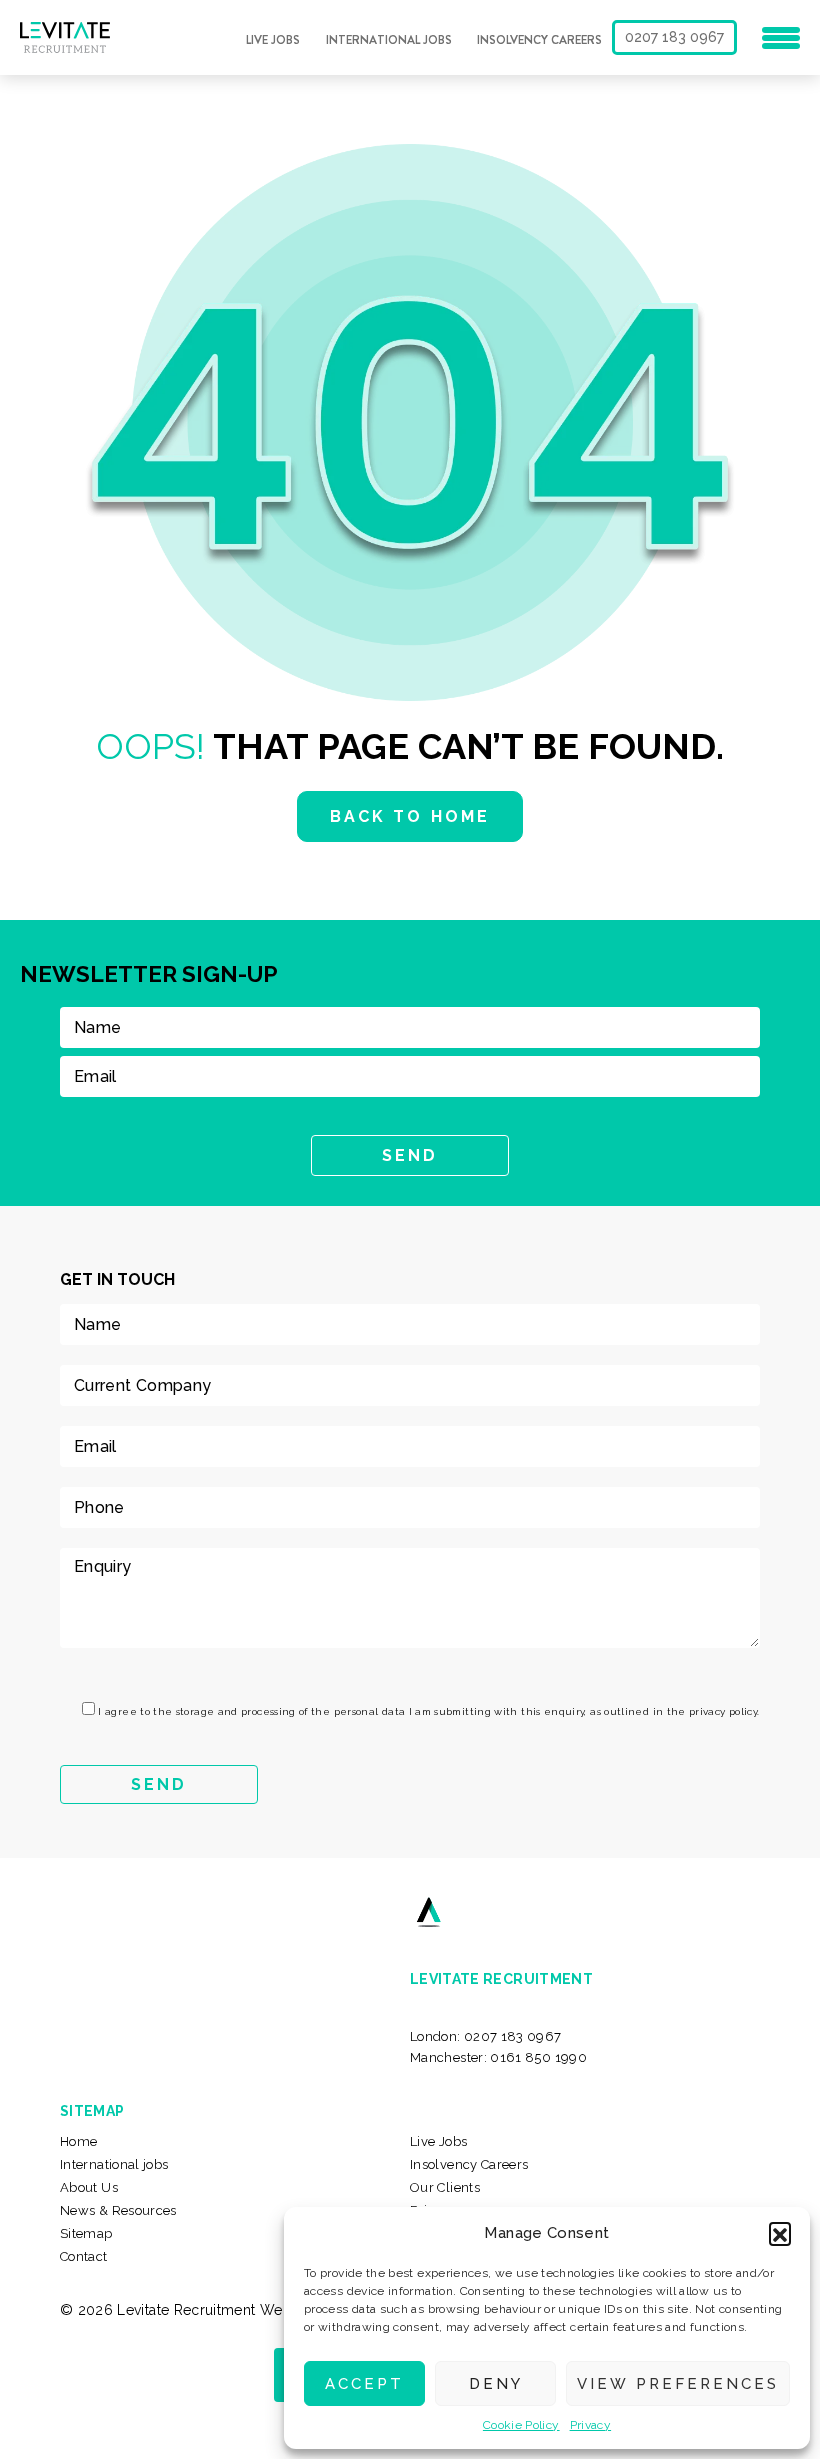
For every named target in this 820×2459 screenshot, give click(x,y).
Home (78, 2141)
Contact (84, 2256)
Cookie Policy (521, 2425)
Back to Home (409, 816)
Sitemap (86, 2233)
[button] (780, 2233)
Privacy (591, 2425)
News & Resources (118, 2210)
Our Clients (445, 2187)
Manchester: (498, 2057)
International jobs (389, 40)
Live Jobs (273, 40)
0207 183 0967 (674, 37)
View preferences (678, 2384)
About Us (89, 2187)
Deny (496, 2384)
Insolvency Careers (539, 40)
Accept (364, 2384)
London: (486, 2036)
